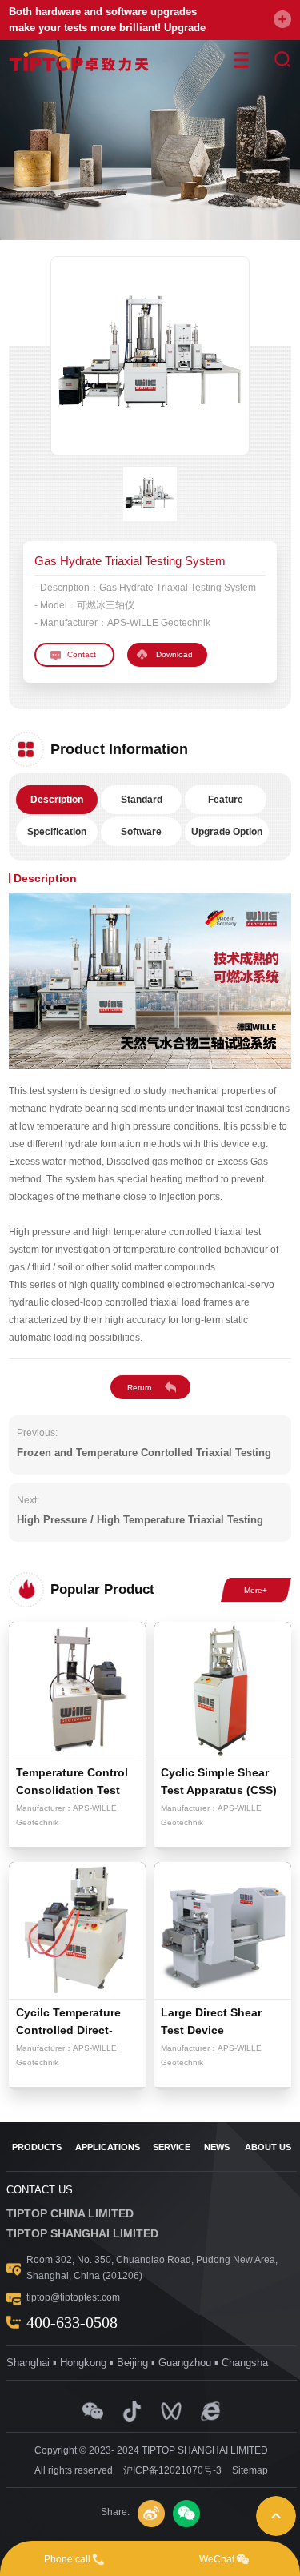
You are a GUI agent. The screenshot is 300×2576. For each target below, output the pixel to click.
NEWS (217, 2147)
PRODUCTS (37, 2147)
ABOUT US (268, 2147)
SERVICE (172, 2147)
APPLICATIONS (108, 2147)
